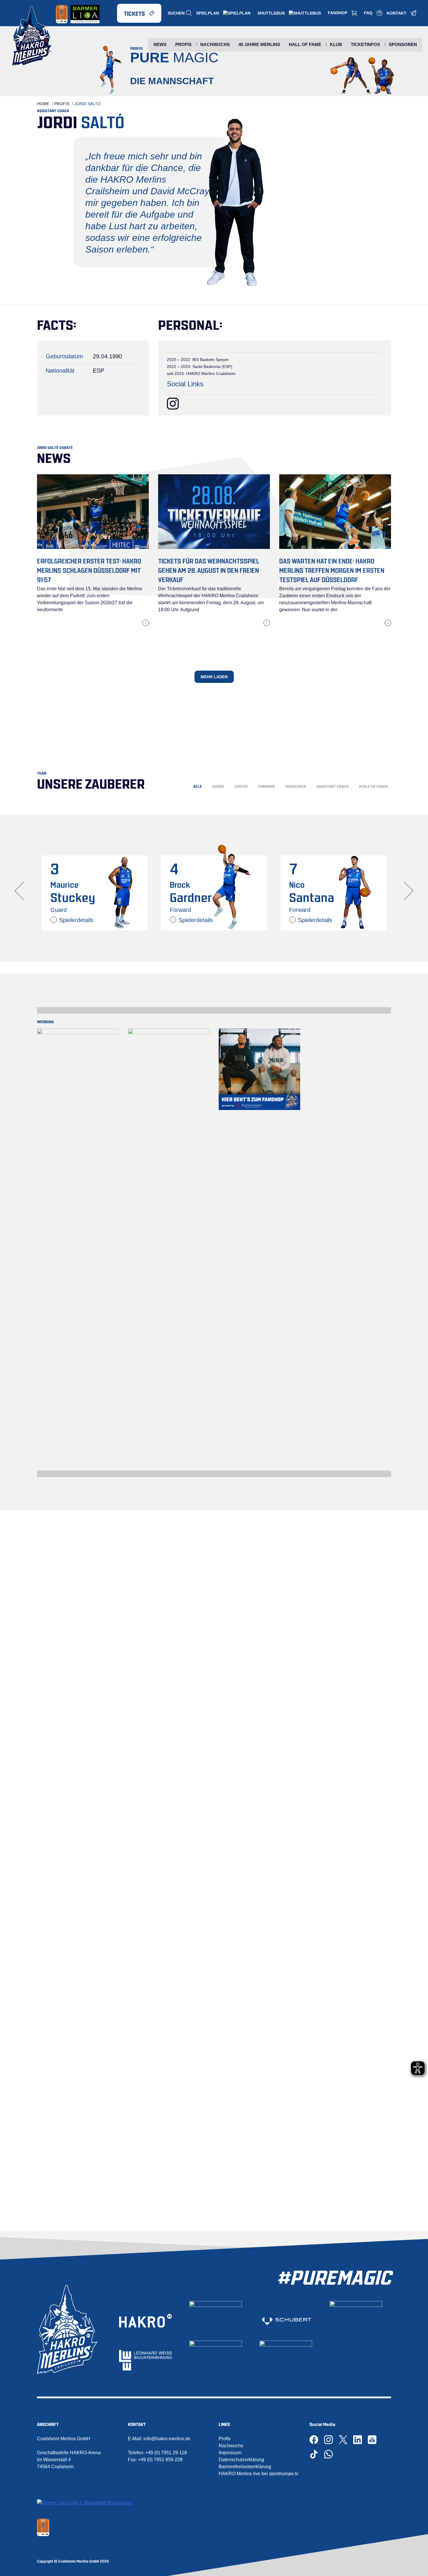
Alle (198, 786)
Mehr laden (214, 677)
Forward (267, 786)
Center (241, 786)
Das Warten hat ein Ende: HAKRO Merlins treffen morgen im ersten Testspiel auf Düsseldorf (332, 570)
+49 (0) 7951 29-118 (166, 2453)
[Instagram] (173, 404)
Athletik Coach (374, 786)
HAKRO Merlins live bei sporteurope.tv (259, 2474)
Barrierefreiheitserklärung (245, 2467)
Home (43, 104)
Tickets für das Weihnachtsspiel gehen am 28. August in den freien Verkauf (209, 570)
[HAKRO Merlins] (32, 36)
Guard (218, 786)
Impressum (230, 2453)
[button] (409, 891)
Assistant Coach (333, 786)
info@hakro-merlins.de (167, 2439)
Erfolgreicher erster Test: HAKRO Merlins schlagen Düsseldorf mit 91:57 (89, 570)
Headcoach (296, 786)
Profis (62, 104)
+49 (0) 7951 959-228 (160, 2460)
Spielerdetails (76, 920)
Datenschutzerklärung (241, 2460)
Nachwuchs (231, 2446)
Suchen (176, 13)
